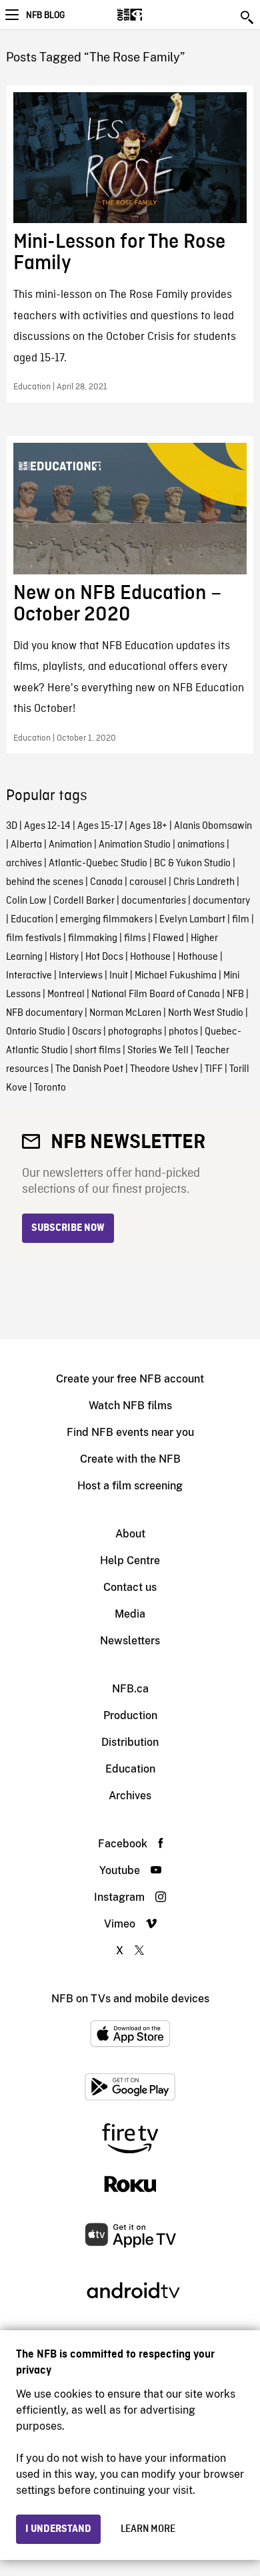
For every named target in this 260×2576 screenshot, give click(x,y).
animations (201, 845)
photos (183, 1032)
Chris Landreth (204, 882)
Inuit (119, 976)
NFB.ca (130, 1689)
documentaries (154, 901)
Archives (130, 1796)
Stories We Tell (158, 1051)
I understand (58, 2529)
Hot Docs (104, 957)
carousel (148, 882)
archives (24, 864)
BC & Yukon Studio (192, 864)
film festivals (34, 938)
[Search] (248, 17)
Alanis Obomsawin (213, 826)
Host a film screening (130, 1486)
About (130, 1534)
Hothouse (150, 957)
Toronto (50, 1088)
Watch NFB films (130, 1406)
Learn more (148, 2529)
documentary (221, 901)
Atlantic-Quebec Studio (98, 864)
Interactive (29, 976)
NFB (235, 994)
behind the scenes (45, 882)
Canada (106, 882)
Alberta (26, 845)
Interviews (81, 976)
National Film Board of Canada (156, 994)
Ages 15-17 (100, 826)
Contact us (130, 1587)
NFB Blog (45, 15)
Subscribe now (68, 1228)
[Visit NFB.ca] (153, 15)
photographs (135, 1032)
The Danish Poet (89, 1069)
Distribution (130, 1742)
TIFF (214, 1069)
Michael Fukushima (176, 976)
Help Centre (130, 1560)
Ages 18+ (148, 826)
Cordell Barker (84, 901)
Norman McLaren (125, 1013)
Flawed (168, 938)
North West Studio (206, 1013)
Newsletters (130, 1641)
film (241, 920)
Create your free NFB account (130, 1379)
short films (98, 1051)
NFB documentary (44, 1013)
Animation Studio (135, 845)
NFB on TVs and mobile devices (130, 1999)
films (135, 938)
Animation (70, 845)
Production (130, 1715)
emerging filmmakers (106, 920)
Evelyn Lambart (192, 920)
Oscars (87, 1032)
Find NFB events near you (130, 1432)
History (64, 957)
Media (130, 1614)
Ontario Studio (36, 1032)
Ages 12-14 (47, 826)
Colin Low (26, 901)
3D (12, 826)
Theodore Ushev (164, 1069)
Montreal (66, 994)
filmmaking (93, 938)
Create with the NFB (130, 1459)
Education (32, 920)
